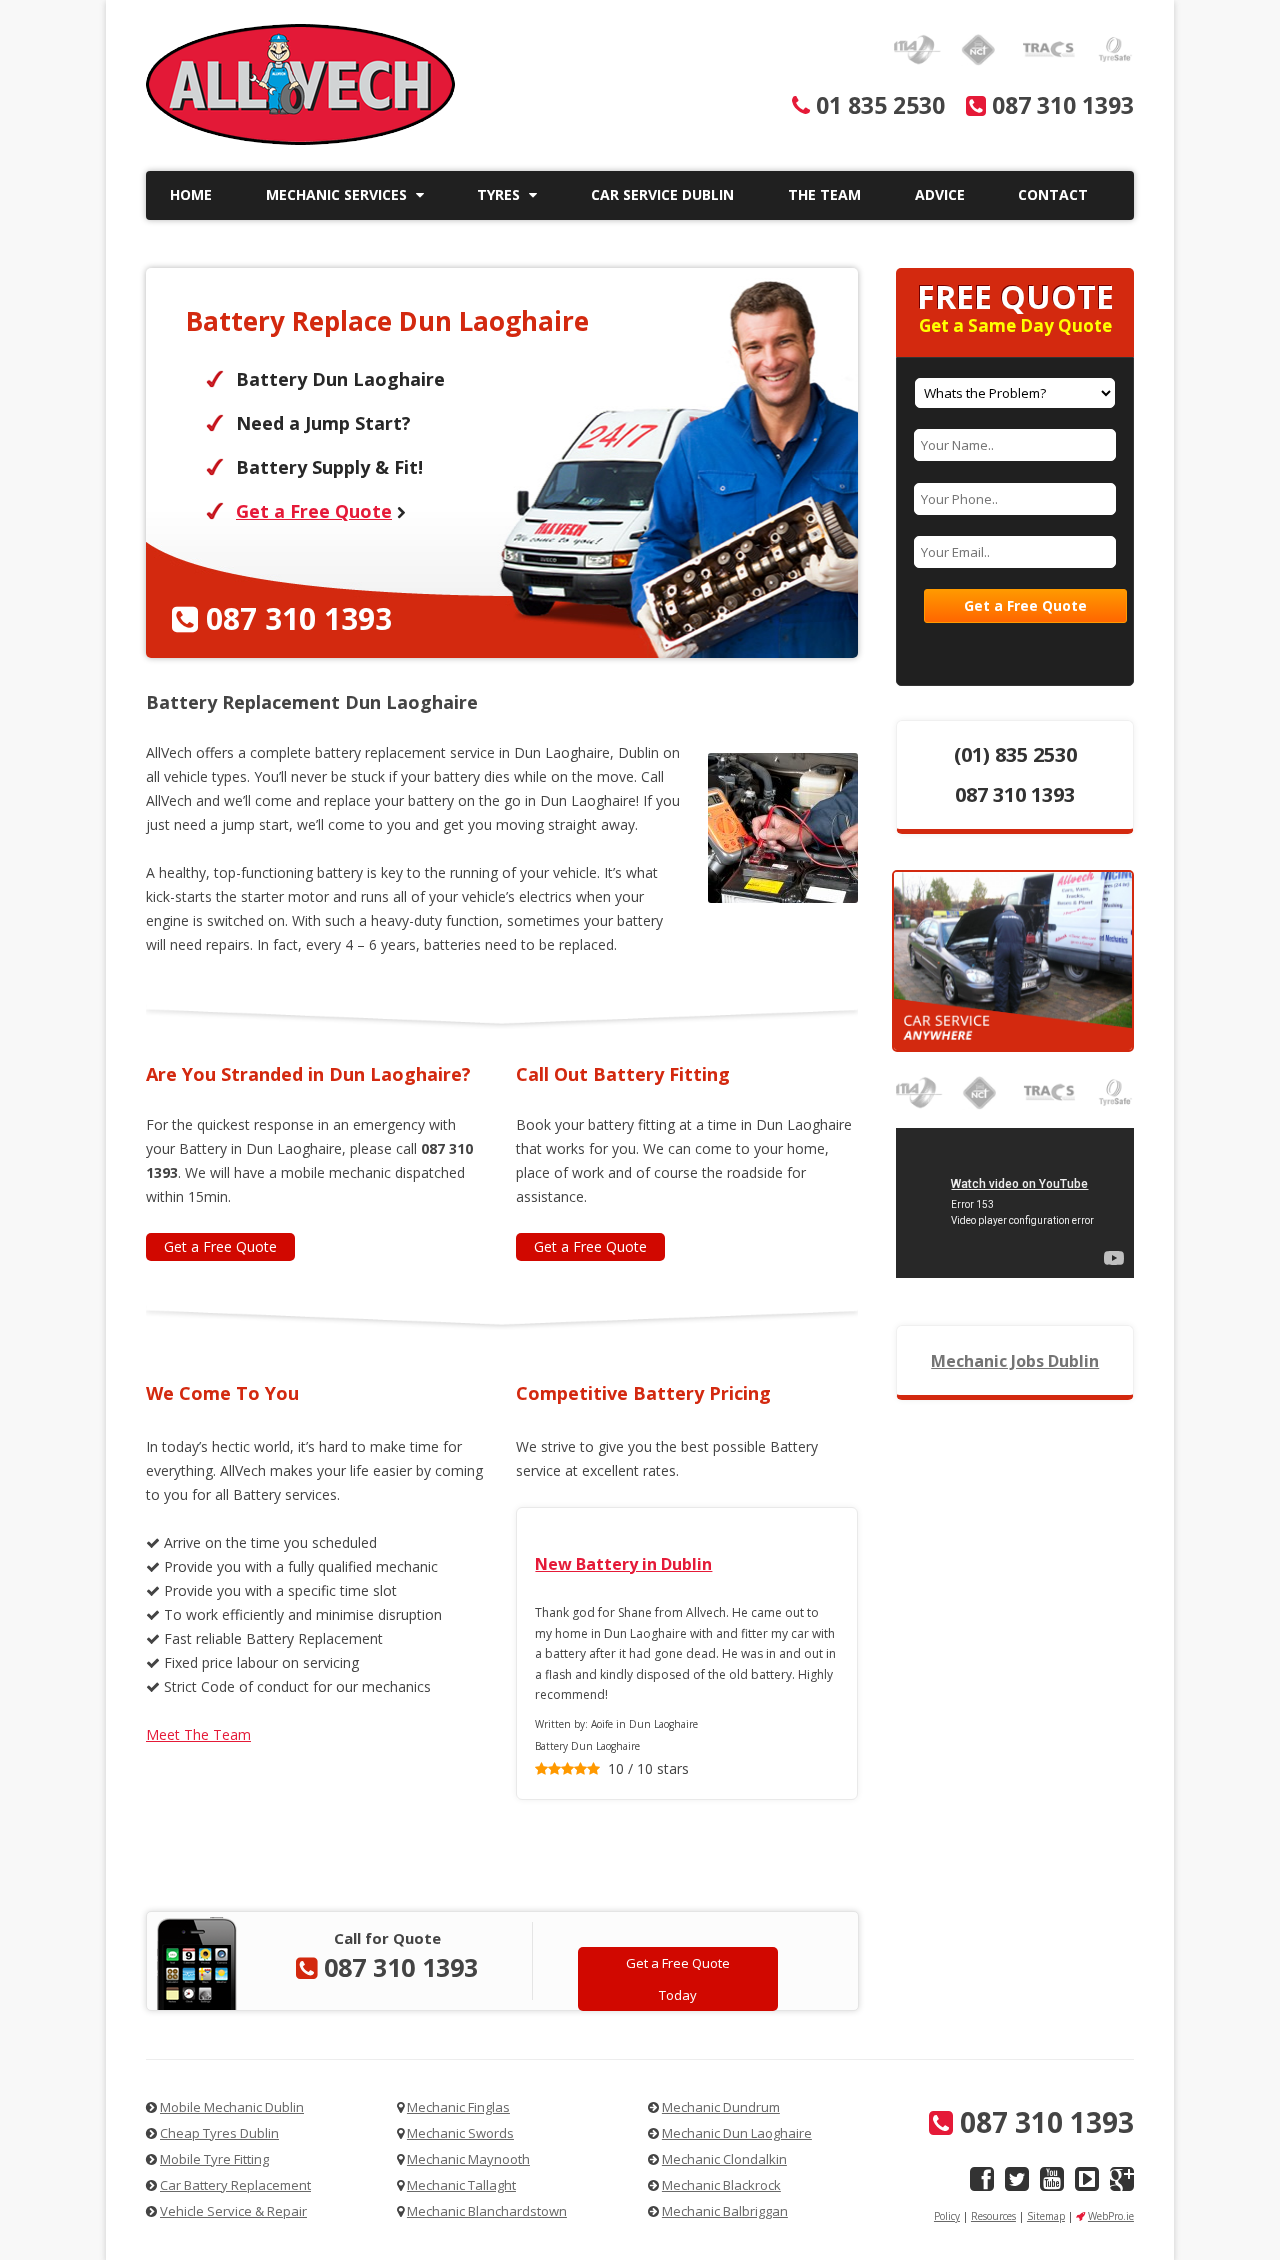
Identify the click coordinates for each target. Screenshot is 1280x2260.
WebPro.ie (1111, 2216)
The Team (824, 194)
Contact (1053, 194)
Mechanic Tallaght (461, 2185)
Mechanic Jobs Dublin (1015, 1361)
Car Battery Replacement (235, 2185)
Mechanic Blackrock (721, 2185)
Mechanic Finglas (458, 2107)
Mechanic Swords (460, 2133)
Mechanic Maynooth (468, 2159)
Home (191, 194)
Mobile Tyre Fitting (214, 2159)
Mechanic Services (338, 194)
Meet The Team (198, 1734)
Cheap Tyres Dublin (219, 2133)
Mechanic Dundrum (721, 2107)
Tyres (500, 194)
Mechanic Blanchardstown (487, 2211)
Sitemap (1046, 2216)
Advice (940, 194)
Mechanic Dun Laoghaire (737, 2133)
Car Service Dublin (662, 194)
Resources (993, 2216)
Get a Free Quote (314, 511)
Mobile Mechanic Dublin (232, 2107)
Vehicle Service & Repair (233, 2211)
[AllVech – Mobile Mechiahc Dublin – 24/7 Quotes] (300, 139)
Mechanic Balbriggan (725, 2211)
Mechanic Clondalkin (724, 2159)
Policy (947, 2216)
